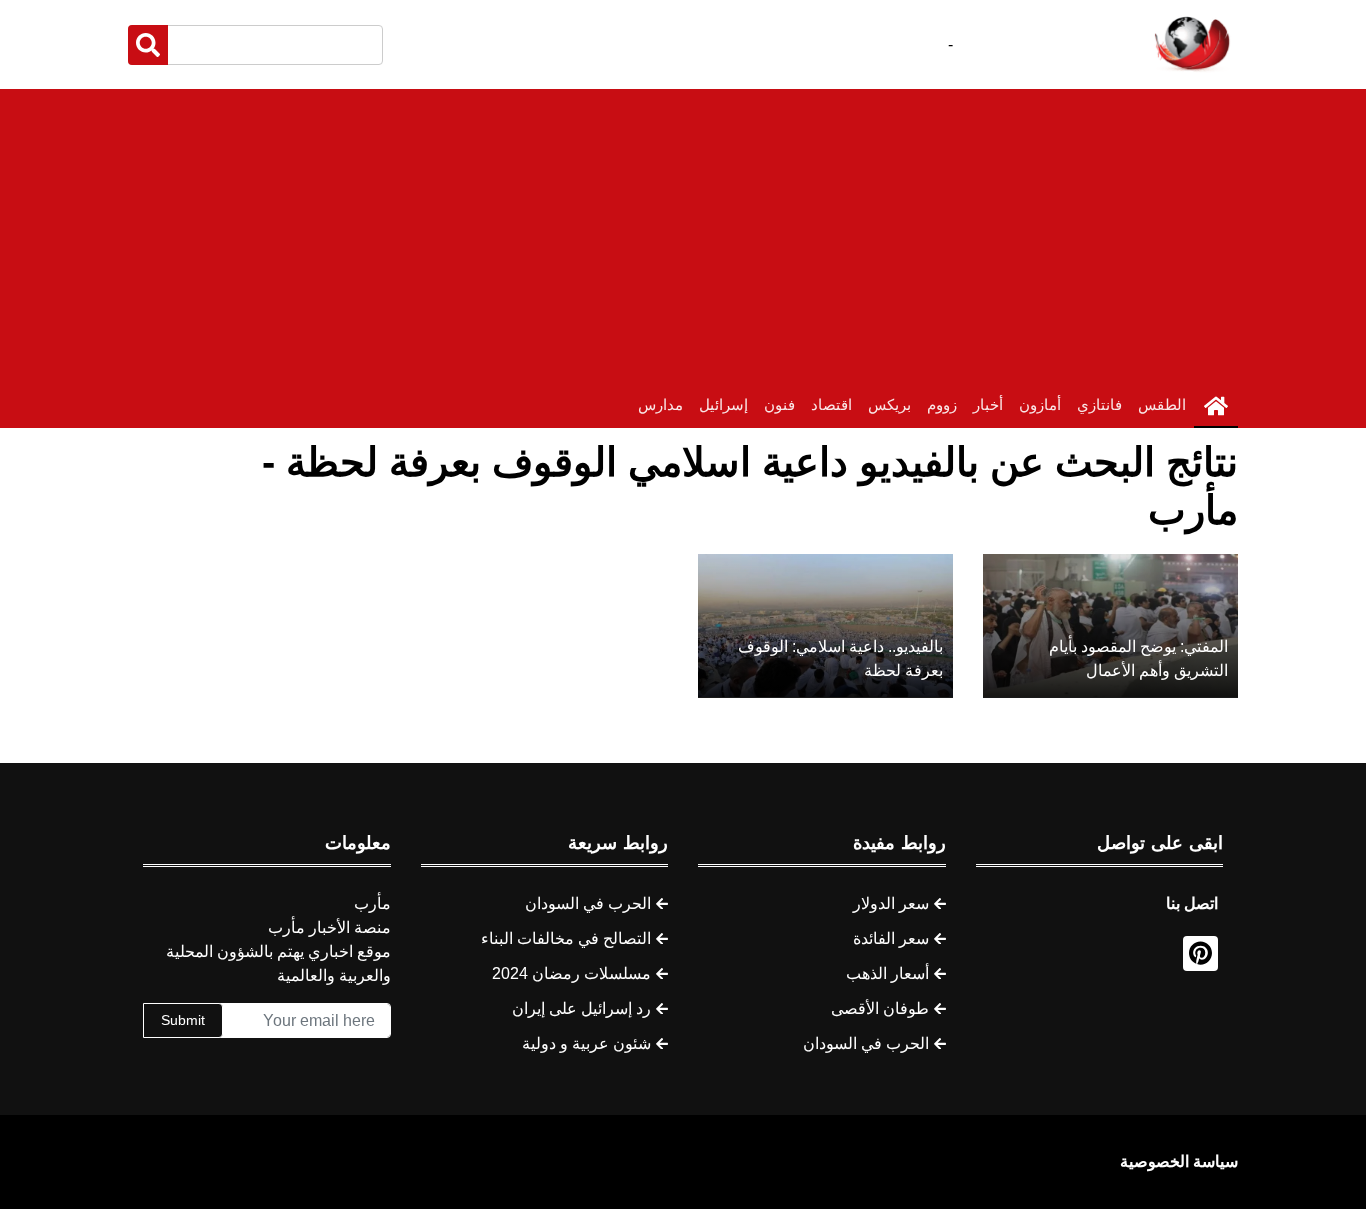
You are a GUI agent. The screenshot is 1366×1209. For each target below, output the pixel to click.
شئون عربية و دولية (586, 1043)
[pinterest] (1200, 953)
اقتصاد (831, 404)
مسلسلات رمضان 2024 (571, 973)
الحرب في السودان (866, 1043)
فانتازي (1099, 404)
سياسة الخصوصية (1179, 1161)
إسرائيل (723, 404)
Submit (183, 1020)
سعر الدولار (891, 903)
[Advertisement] (683, 229)
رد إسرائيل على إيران (581, 1008)
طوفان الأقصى (880, 1008)
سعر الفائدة (891, 938)
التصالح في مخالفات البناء (566, 938)
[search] (148, 45)
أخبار (988, 404)
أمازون (1040, 404)
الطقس (1162, 404)
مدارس (660, 404)
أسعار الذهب (887, 973)
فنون (779, 404)
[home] (1216, 406)
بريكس (889, 404)
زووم (942, 404)
